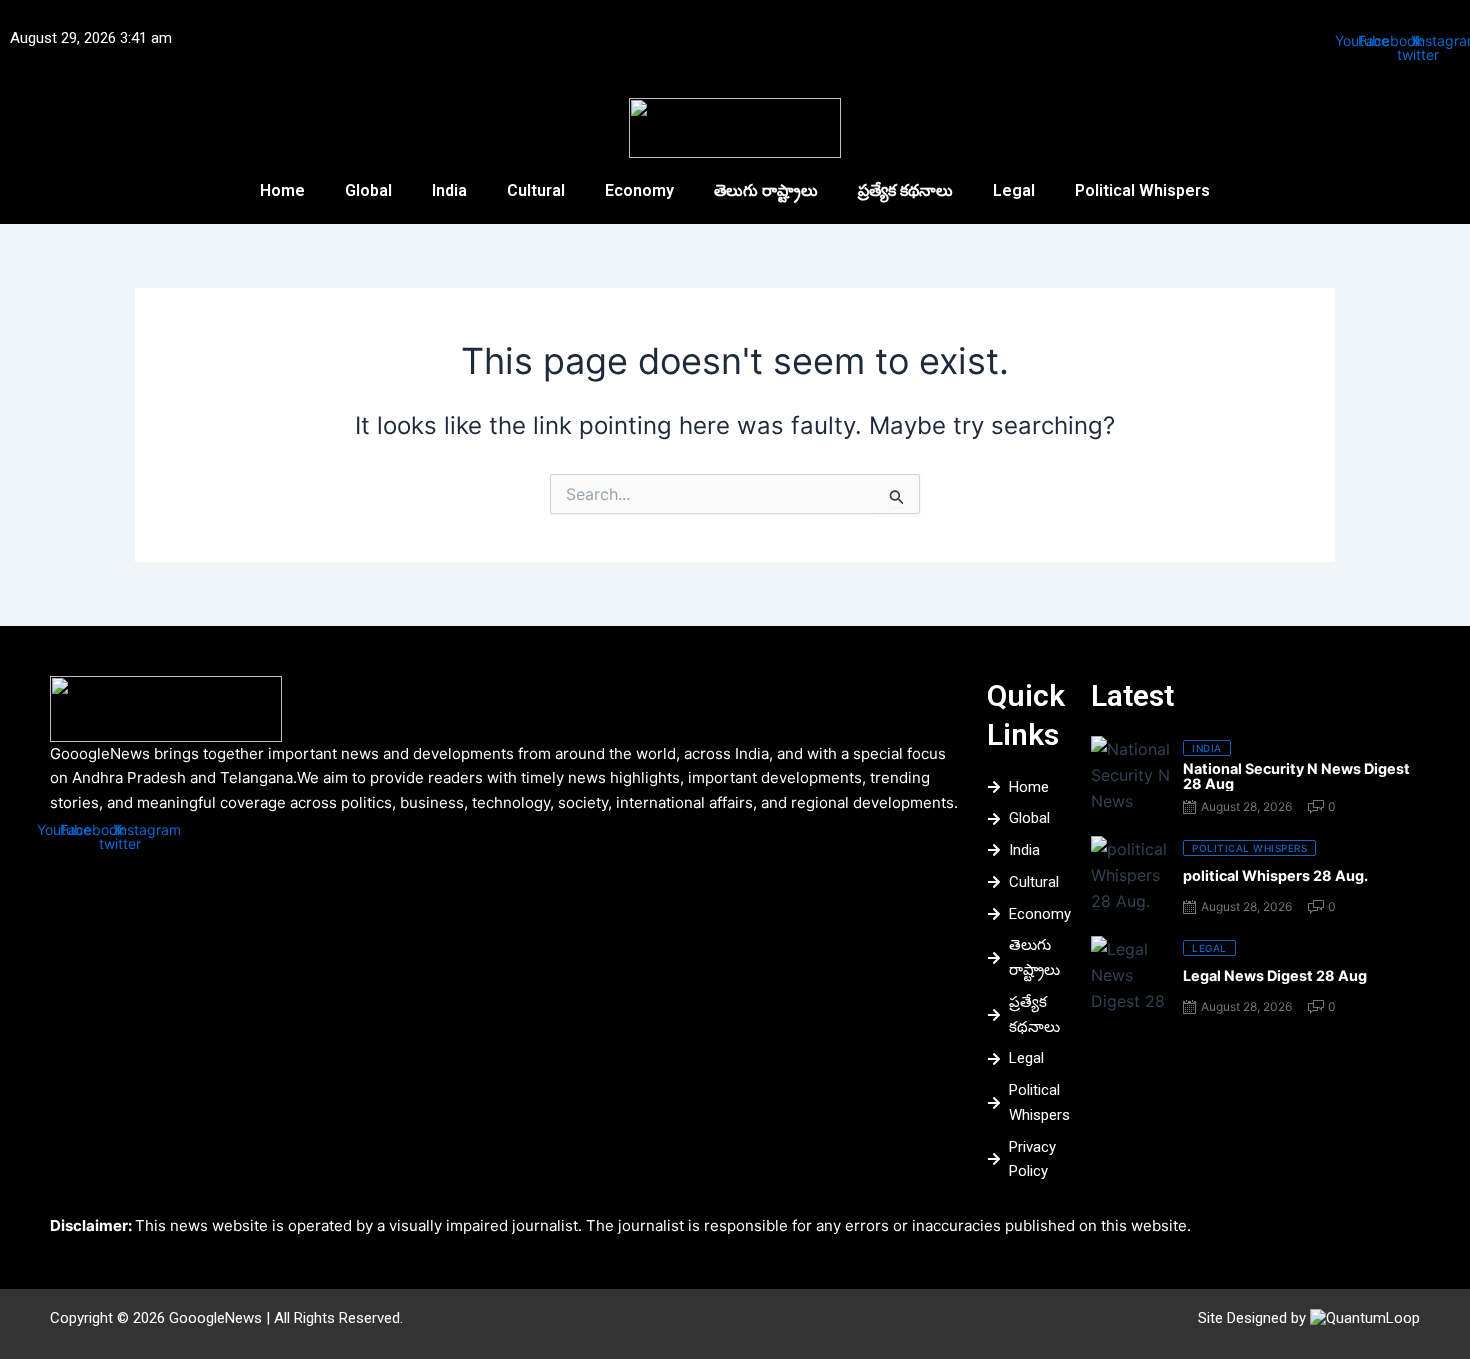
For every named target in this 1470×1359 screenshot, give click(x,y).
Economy (639, 190)
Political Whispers (1142, 190)
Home (282, 190)
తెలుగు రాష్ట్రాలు (766, 190)
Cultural (536, 190)
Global (368, 190)
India (449, 190)
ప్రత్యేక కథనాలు (905, 190)
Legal (1014, 190)
